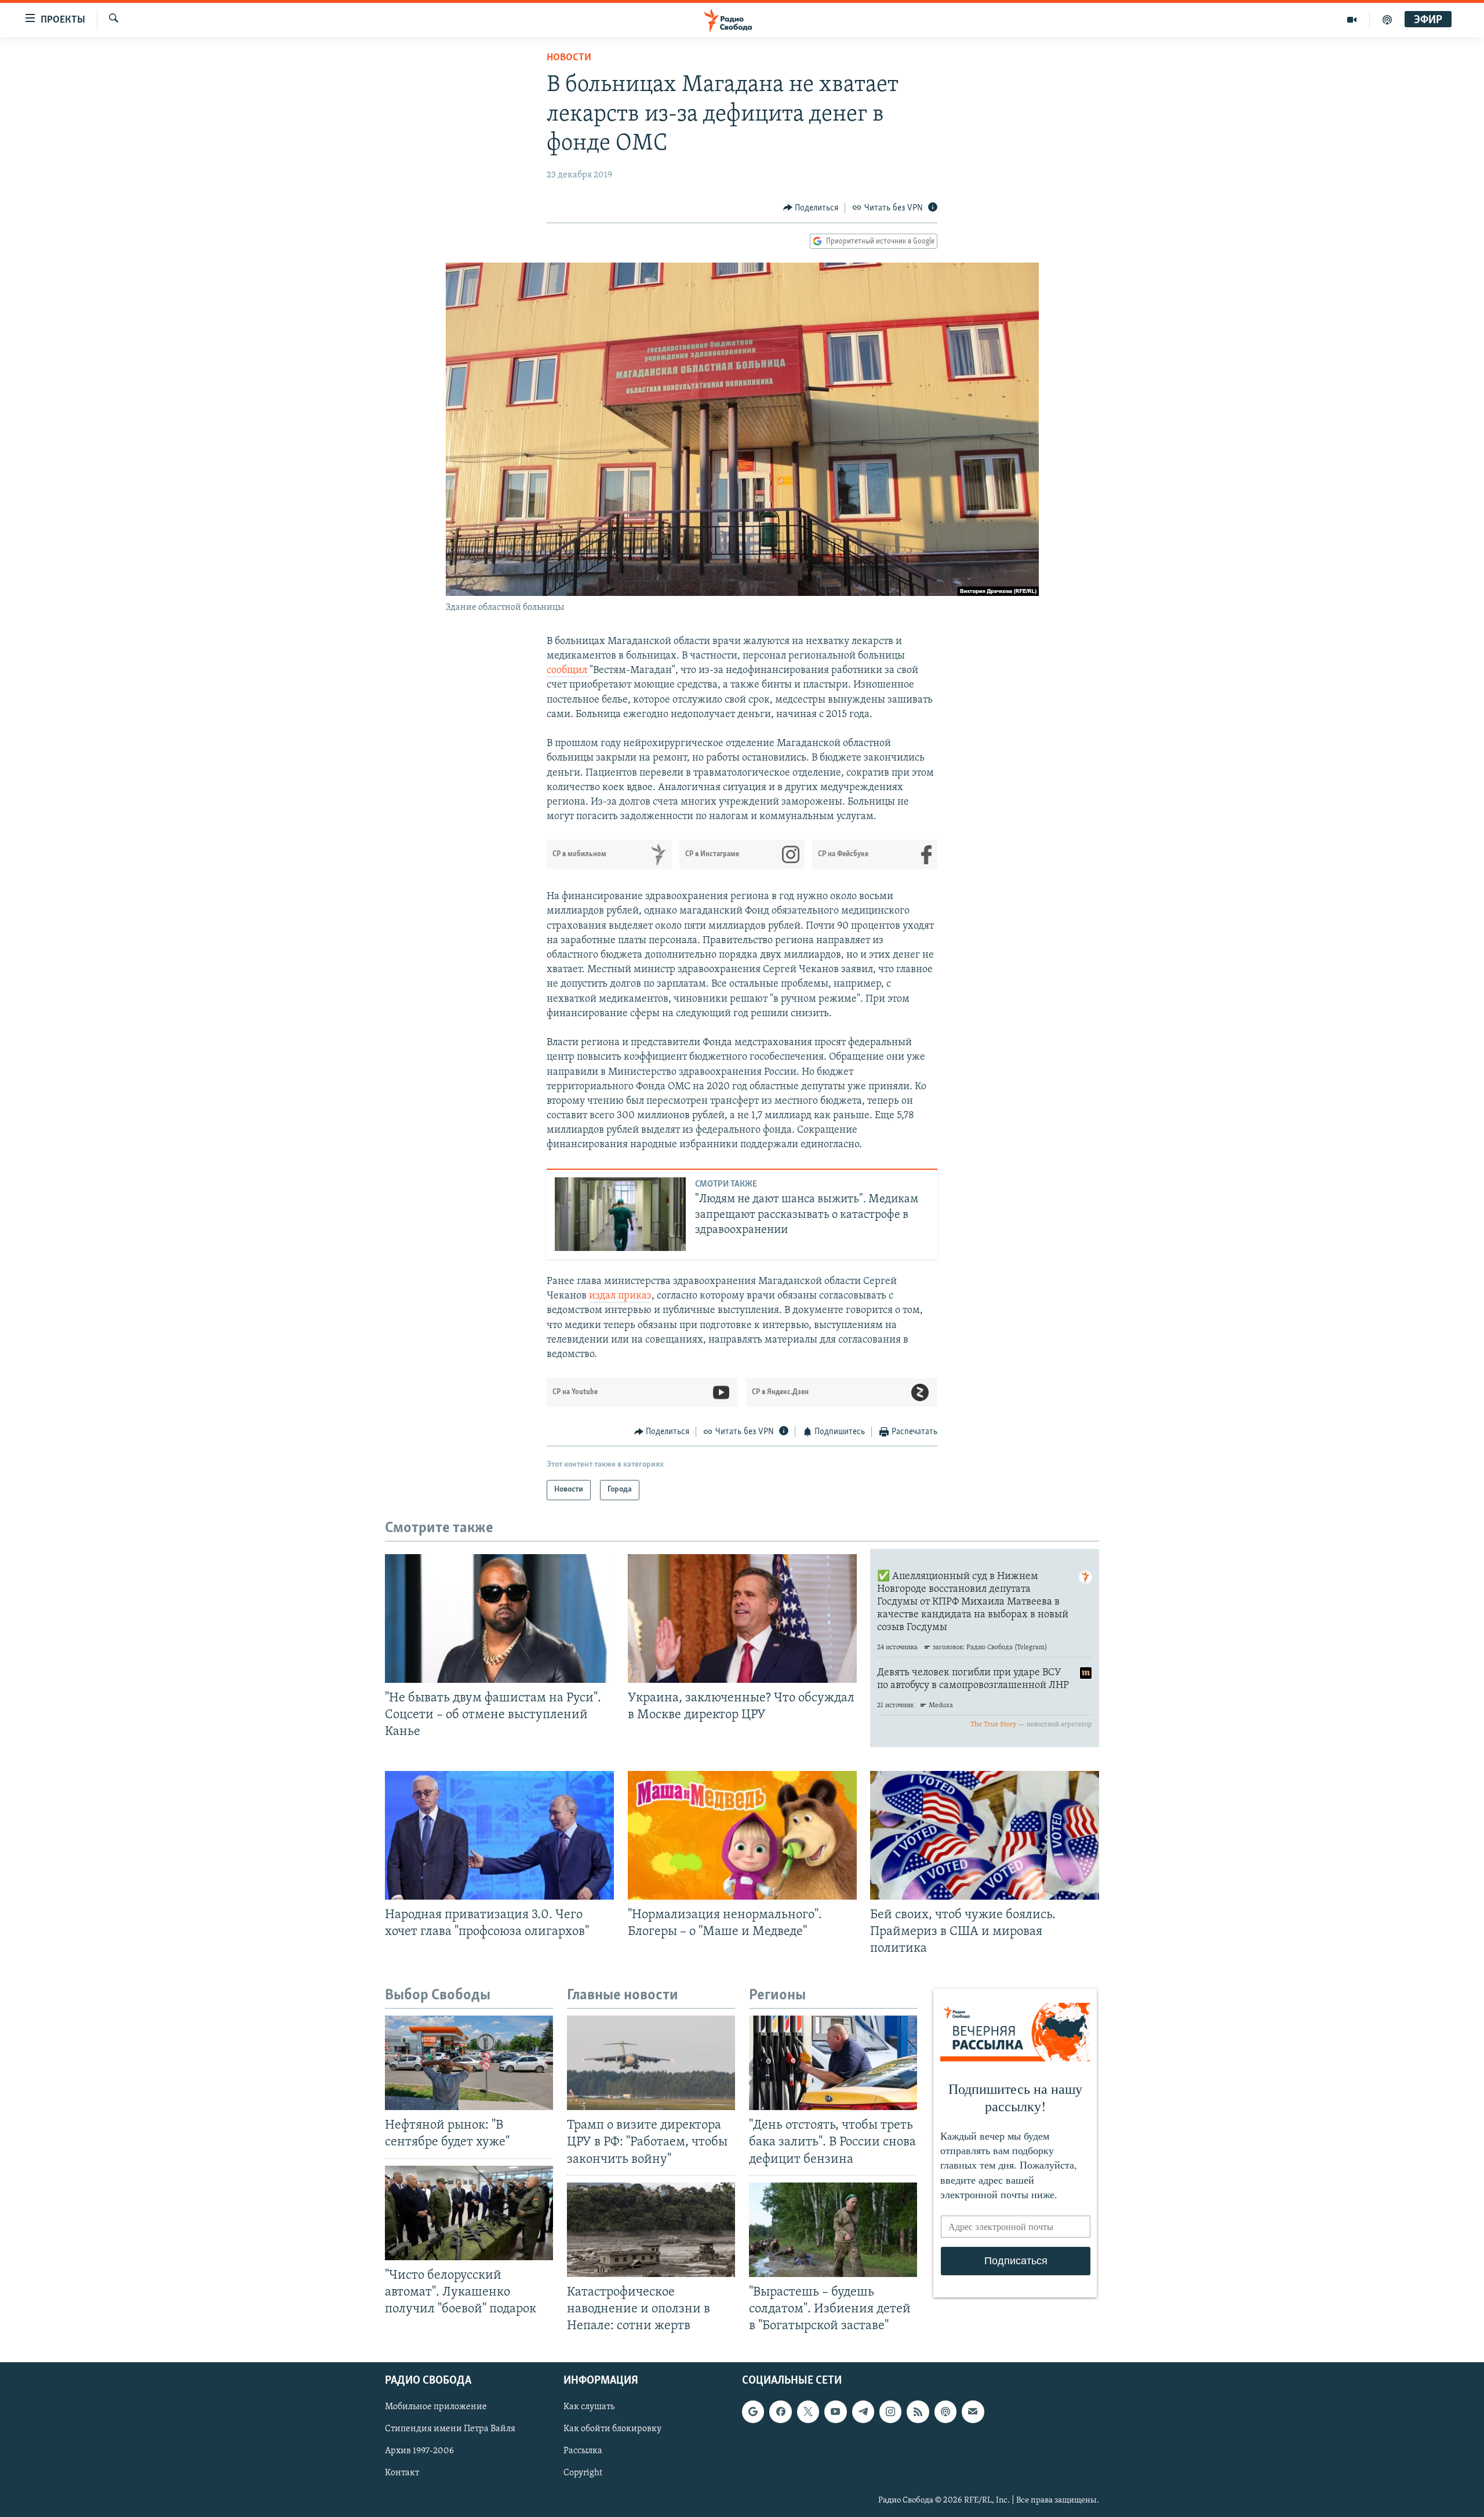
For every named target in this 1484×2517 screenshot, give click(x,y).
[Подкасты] (945, 2411)
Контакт (402, 2474)
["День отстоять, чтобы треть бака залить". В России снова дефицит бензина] (833, 2063)
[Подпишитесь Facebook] (780, 2411)
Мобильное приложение (436, 2407)
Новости (569, 58)
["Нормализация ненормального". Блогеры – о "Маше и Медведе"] (742, 1835)
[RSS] (918, 2411)
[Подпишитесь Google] (753, 2411)
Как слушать (589, 2407)
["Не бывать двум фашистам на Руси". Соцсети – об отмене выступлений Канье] (499, 1618)
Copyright (583, 2474)
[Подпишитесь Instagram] (890, 2411)
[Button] (811, 208)
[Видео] (1352, 20)
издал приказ (620, 1296)
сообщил (568, 671)
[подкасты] (1387, 20)
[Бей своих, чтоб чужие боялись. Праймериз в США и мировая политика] (985, 1835)
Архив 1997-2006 (419, 2451)
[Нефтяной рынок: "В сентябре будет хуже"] (469, 2063)
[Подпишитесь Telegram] (863, 2411)
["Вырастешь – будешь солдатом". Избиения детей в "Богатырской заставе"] (833, 2230)
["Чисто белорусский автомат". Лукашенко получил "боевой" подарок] (469, 2213)
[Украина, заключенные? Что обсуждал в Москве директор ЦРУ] (742, 1618)
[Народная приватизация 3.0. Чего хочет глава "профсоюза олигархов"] (499, 1835)
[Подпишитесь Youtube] (835, 2411)
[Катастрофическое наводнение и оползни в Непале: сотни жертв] (651, 2230)
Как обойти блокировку (612, 2429)
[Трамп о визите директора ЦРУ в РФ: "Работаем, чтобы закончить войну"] (651, 2063)
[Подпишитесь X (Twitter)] (808, 2411)
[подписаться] (973, 2411)
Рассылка (583, 2451)
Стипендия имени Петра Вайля (450, 2429)
